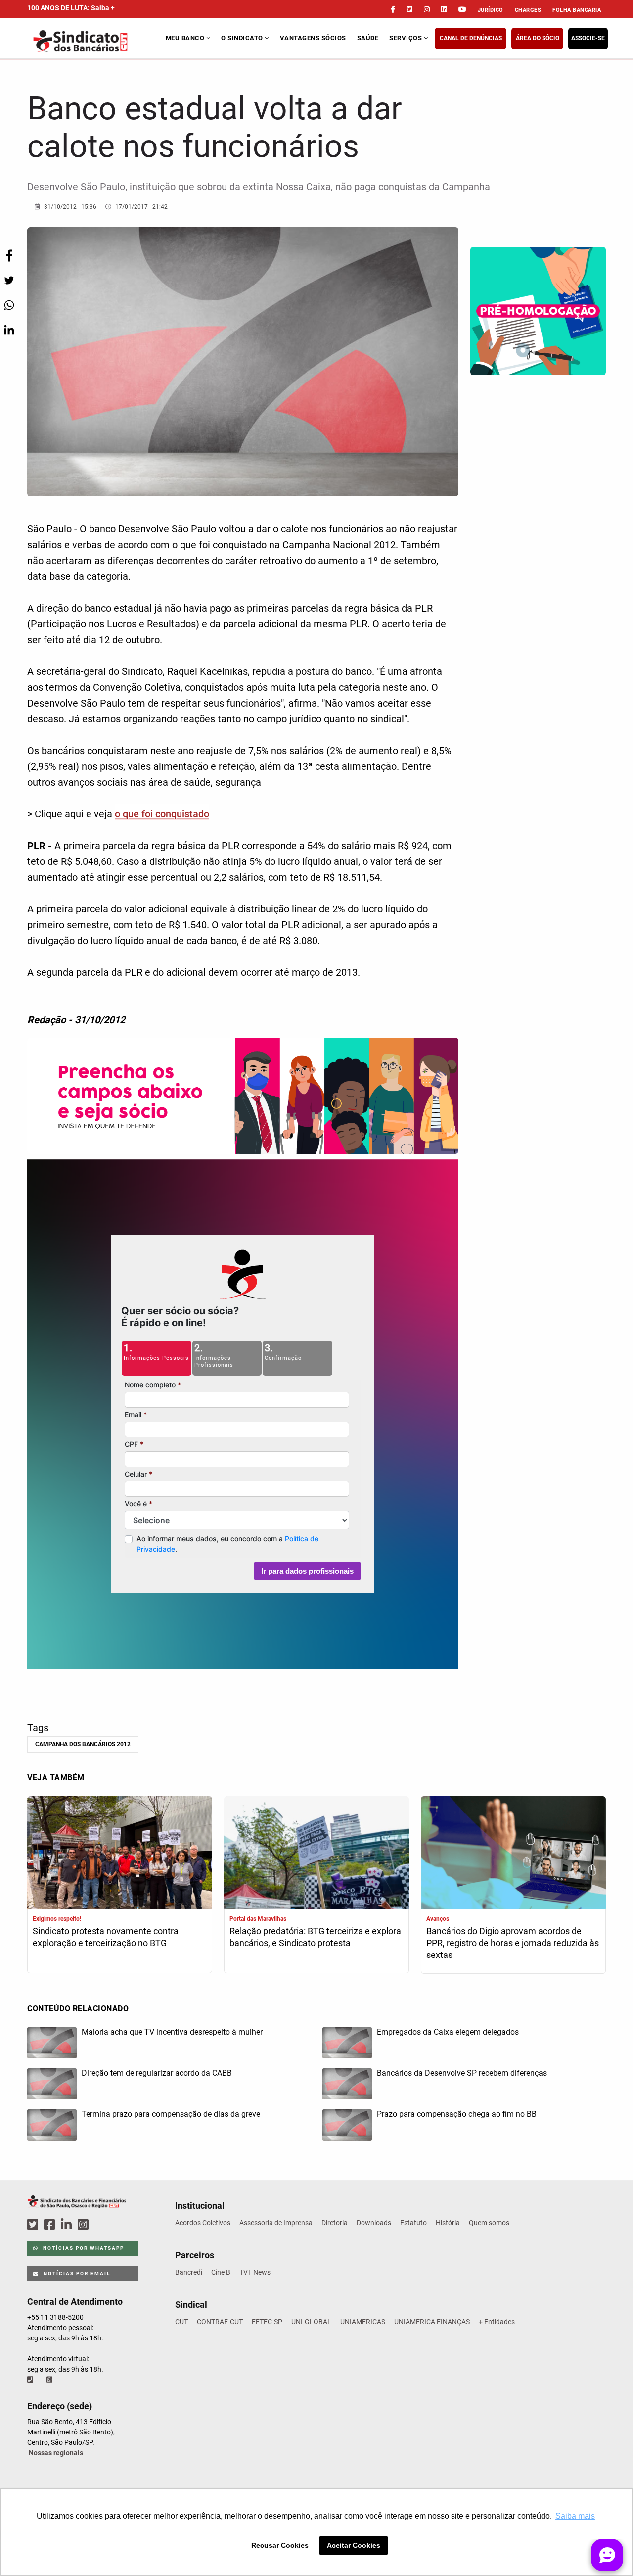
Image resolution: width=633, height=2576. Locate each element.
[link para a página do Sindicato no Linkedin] (444, 9)
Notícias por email (76, 2273)
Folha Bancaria (577, 10)
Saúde (368, 38)
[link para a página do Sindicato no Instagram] (427, 9)
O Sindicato (243, 38)
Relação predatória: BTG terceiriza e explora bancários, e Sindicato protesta (315, 1937)
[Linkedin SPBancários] (68, 2225)
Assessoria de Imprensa (276, 2223)
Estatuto (413, 2223)
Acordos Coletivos (203, 2223)
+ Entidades (497, 2322)
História (448, 2223)
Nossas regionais (56, 2453)
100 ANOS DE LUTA (71, 8)
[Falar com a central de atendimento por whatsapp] (50, 2380)
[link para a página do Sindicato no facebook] (393, 9)
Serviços (407, 38)
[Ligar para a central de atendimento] (31, 2380)
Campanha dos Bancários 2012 (83, 1744)
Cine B (221, 2272)
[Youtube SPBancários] (102, 2225)
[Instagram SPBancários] (85, 2225)
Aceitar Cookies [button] (354, 2545)
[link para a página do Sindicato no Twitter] (409, 9)
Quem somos (489, 2223)
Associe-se (588, 38)
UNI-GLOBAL (311, 2322)
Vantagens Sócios (313, 38)
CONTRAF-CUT (220, 2322)
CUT (181, 2322)
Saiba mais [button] (575, 2516)
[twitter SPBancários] (34, 2225)
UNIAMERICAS (363, 2322)
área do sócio (538, 38)
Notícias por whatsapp (83, 2248)
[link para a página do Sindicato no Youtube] (462, 9)
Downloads (374, 2223)
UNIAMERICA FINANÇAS (432, 2322)
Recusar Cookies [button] (280, 2545)
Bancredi (189, 2272)
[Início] (95, 41)
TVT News (255, 2272)
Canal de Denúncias (471, 38)
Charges (528, 10)
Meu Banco (186, 38)
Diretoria (335, 2223)
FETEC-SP (267, 2322)
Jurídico (491, 10)
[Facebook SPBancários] (51, 2225)
